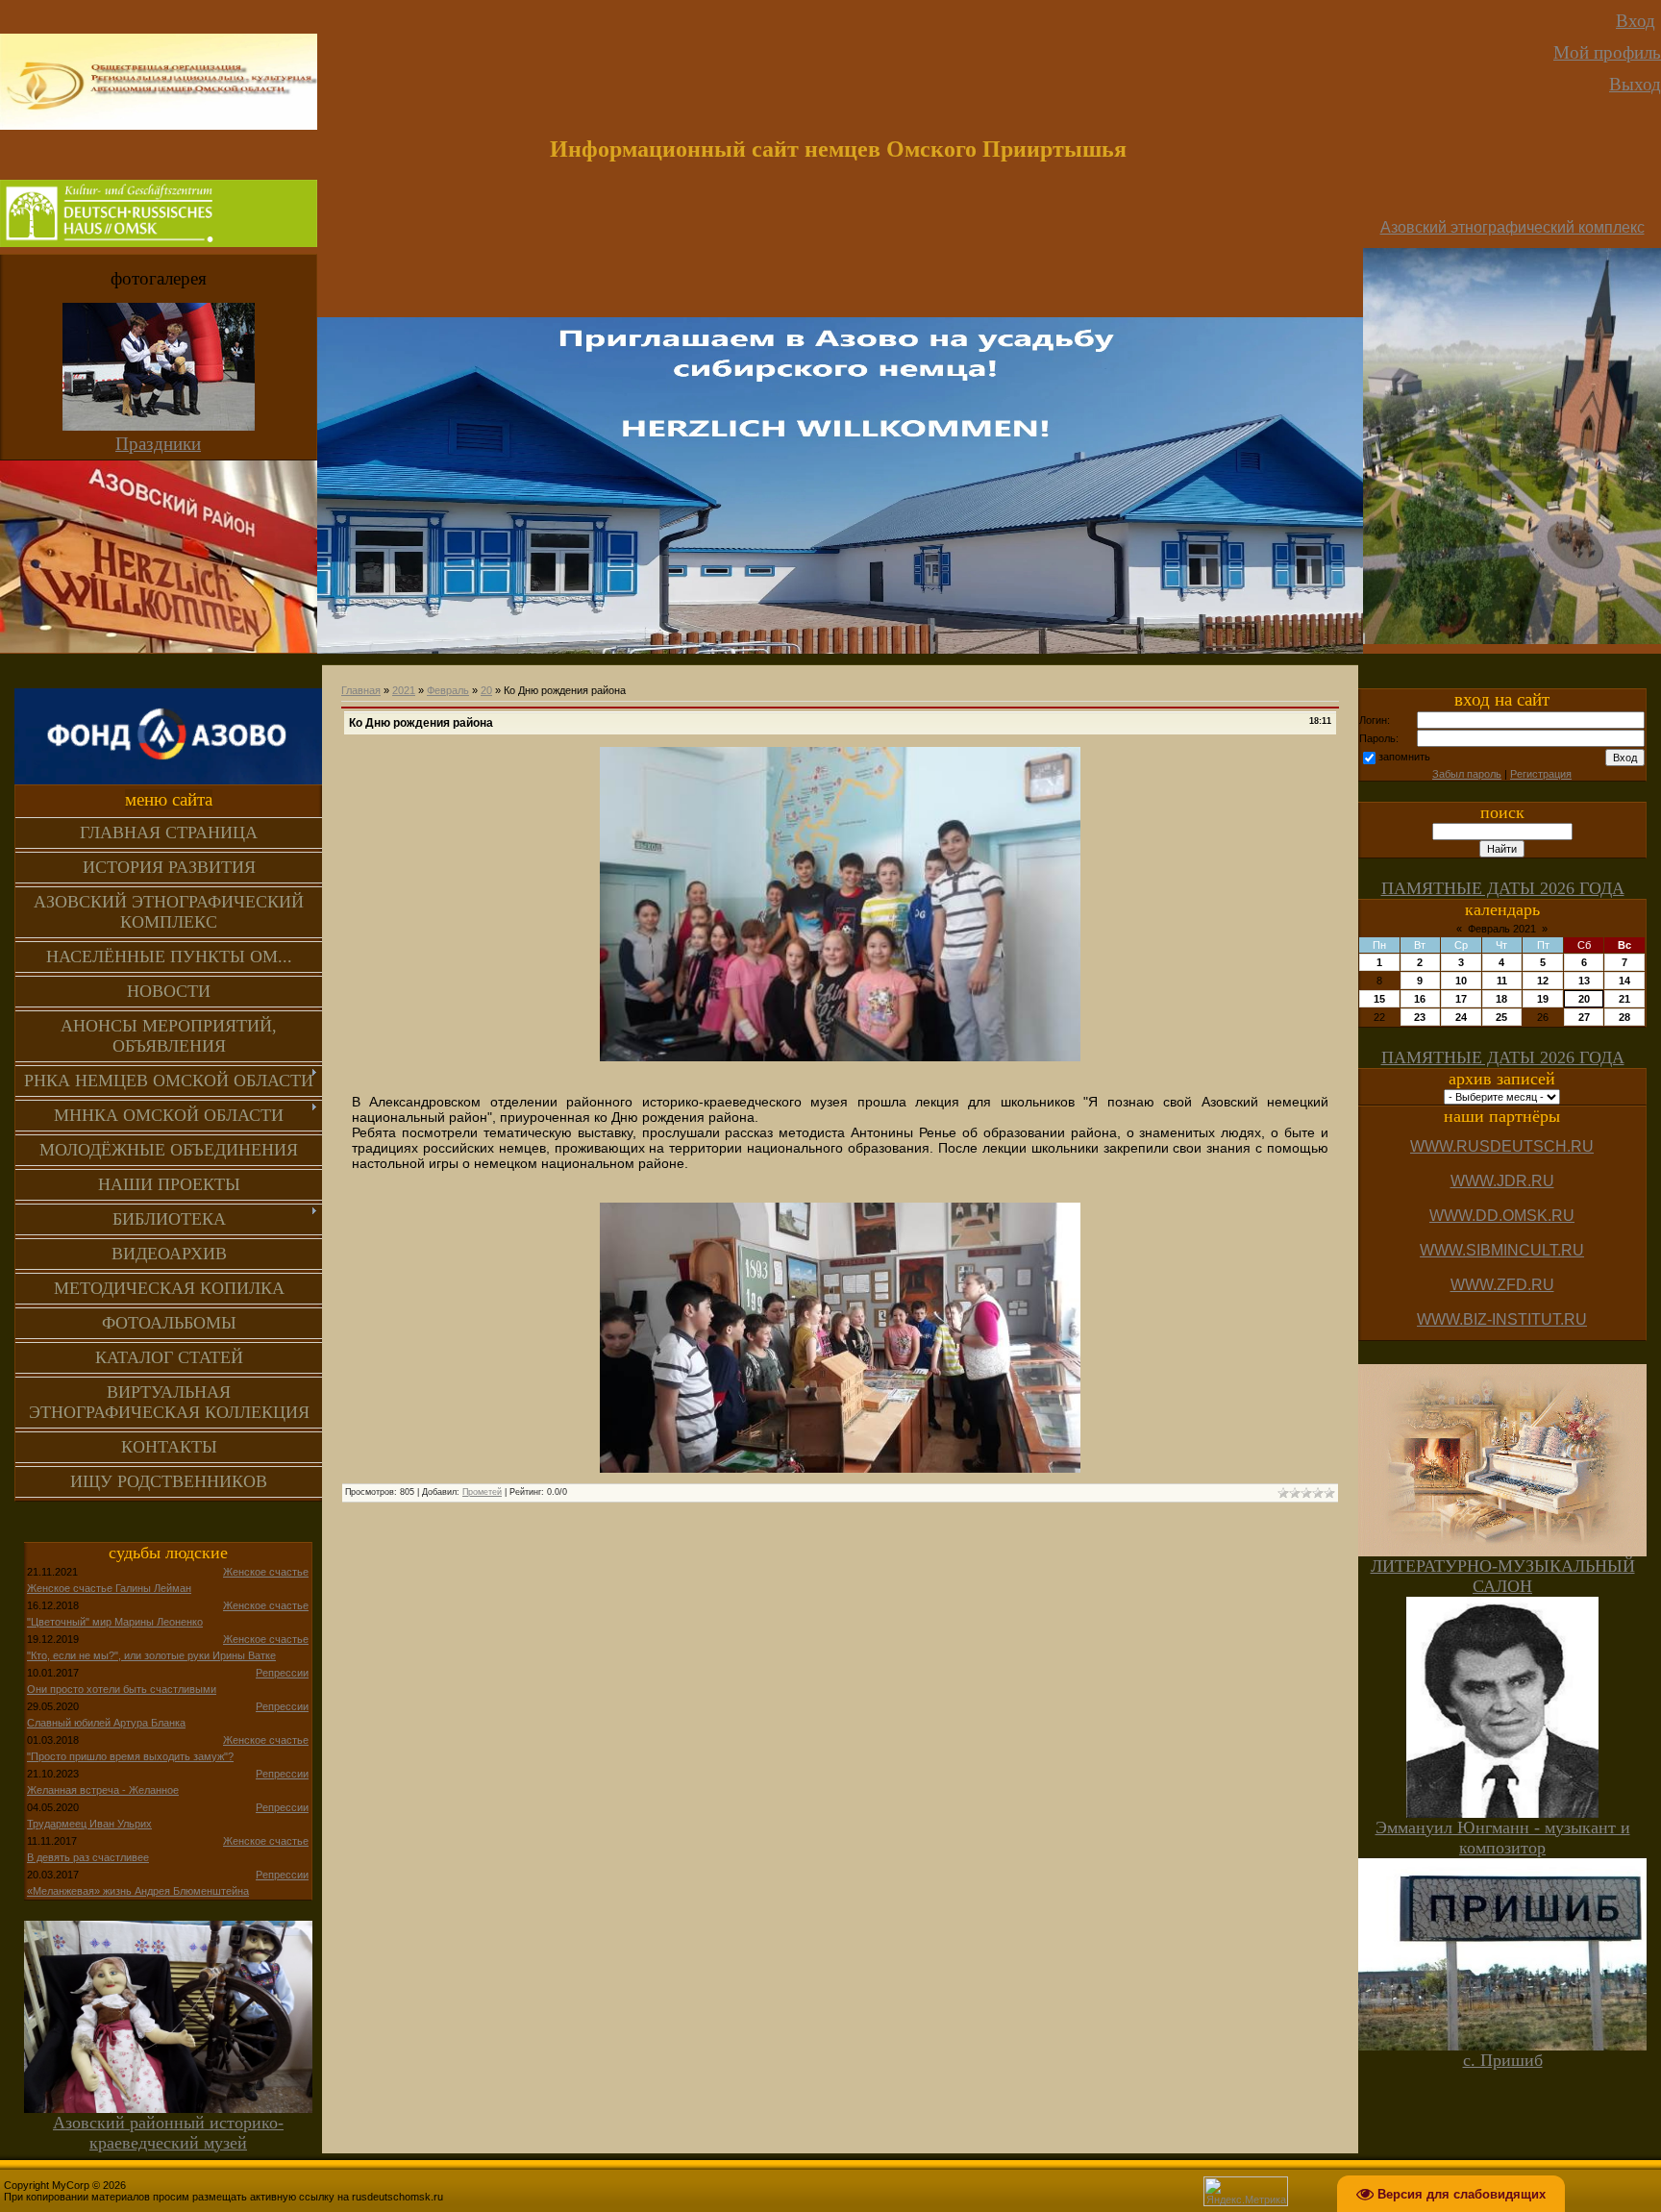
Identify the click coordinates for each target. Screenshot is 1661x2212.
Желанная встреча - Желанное (103, 1790)
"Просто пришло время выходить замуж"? (130, 1756)
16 (1420, 999)
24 (1461, 1017)
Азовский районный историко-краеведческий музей (168, 2133)
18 (1501, 999)
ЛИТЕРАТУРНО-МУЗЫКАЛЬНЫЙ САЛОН (1503, 1576)
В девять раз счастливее (88, 1857)
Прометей (482, 1492)
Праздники (158, 444)
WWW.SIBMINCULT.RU (1502, 1250)
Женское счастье (266, 1572)
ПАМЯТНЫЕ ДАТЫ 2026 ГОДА (1503, 888)
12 (1543, 981)
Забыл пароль (1467, 774)
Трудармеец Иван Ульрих (89, 1824)
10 (1461, 981)
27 (1584, 1017)
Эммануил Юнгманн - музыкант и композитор (1503, 1838)
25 (1501, 1017)
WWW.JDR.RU (1502, 1181)
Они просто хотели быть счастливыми (122, 1689)
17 (1461, 999)
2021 (404, 690)
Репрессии (282, 1673)
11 (1502, 981)
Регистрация (1541, 774)
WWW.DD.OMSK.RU (1502, 1216)
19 (1543, 999)
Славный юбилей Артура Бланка (106, 1723)
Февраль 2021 (1502, 929)
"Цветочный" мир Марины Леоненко (115, 1622)
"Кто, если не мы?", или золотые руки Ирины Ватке (151, 1655)
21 (1624, 999)
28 (1624, 1017)
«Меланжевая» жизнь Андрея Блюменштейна (138, 1891)
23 (1420, 1017)
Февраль (448, 690)
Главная (361, 690)
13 (1584, 981)
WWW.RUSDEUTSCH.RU (1502, 1146)
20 (486, 690)
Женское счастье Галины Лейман (109, 1588)
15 (1379, 999)
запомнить (1404, 757)
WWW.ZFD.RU (1502, 1285)
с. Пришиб (1503, 2060)
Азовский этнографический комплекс (1512, 227)
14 (1624, 981)
